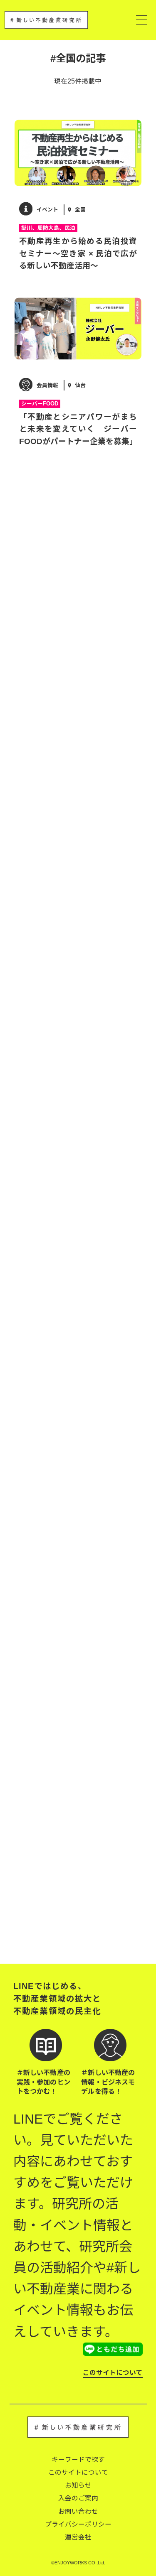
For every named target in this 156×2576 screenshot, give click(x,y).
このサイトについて (113, 2373)
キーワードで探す (78, 2459)
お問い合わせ (78, 2511)
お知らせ (78, 2485)
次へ (122, 1936)
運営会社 (78, 2537)
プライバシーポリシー (78, 2524)
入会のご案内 (78, 2498)
